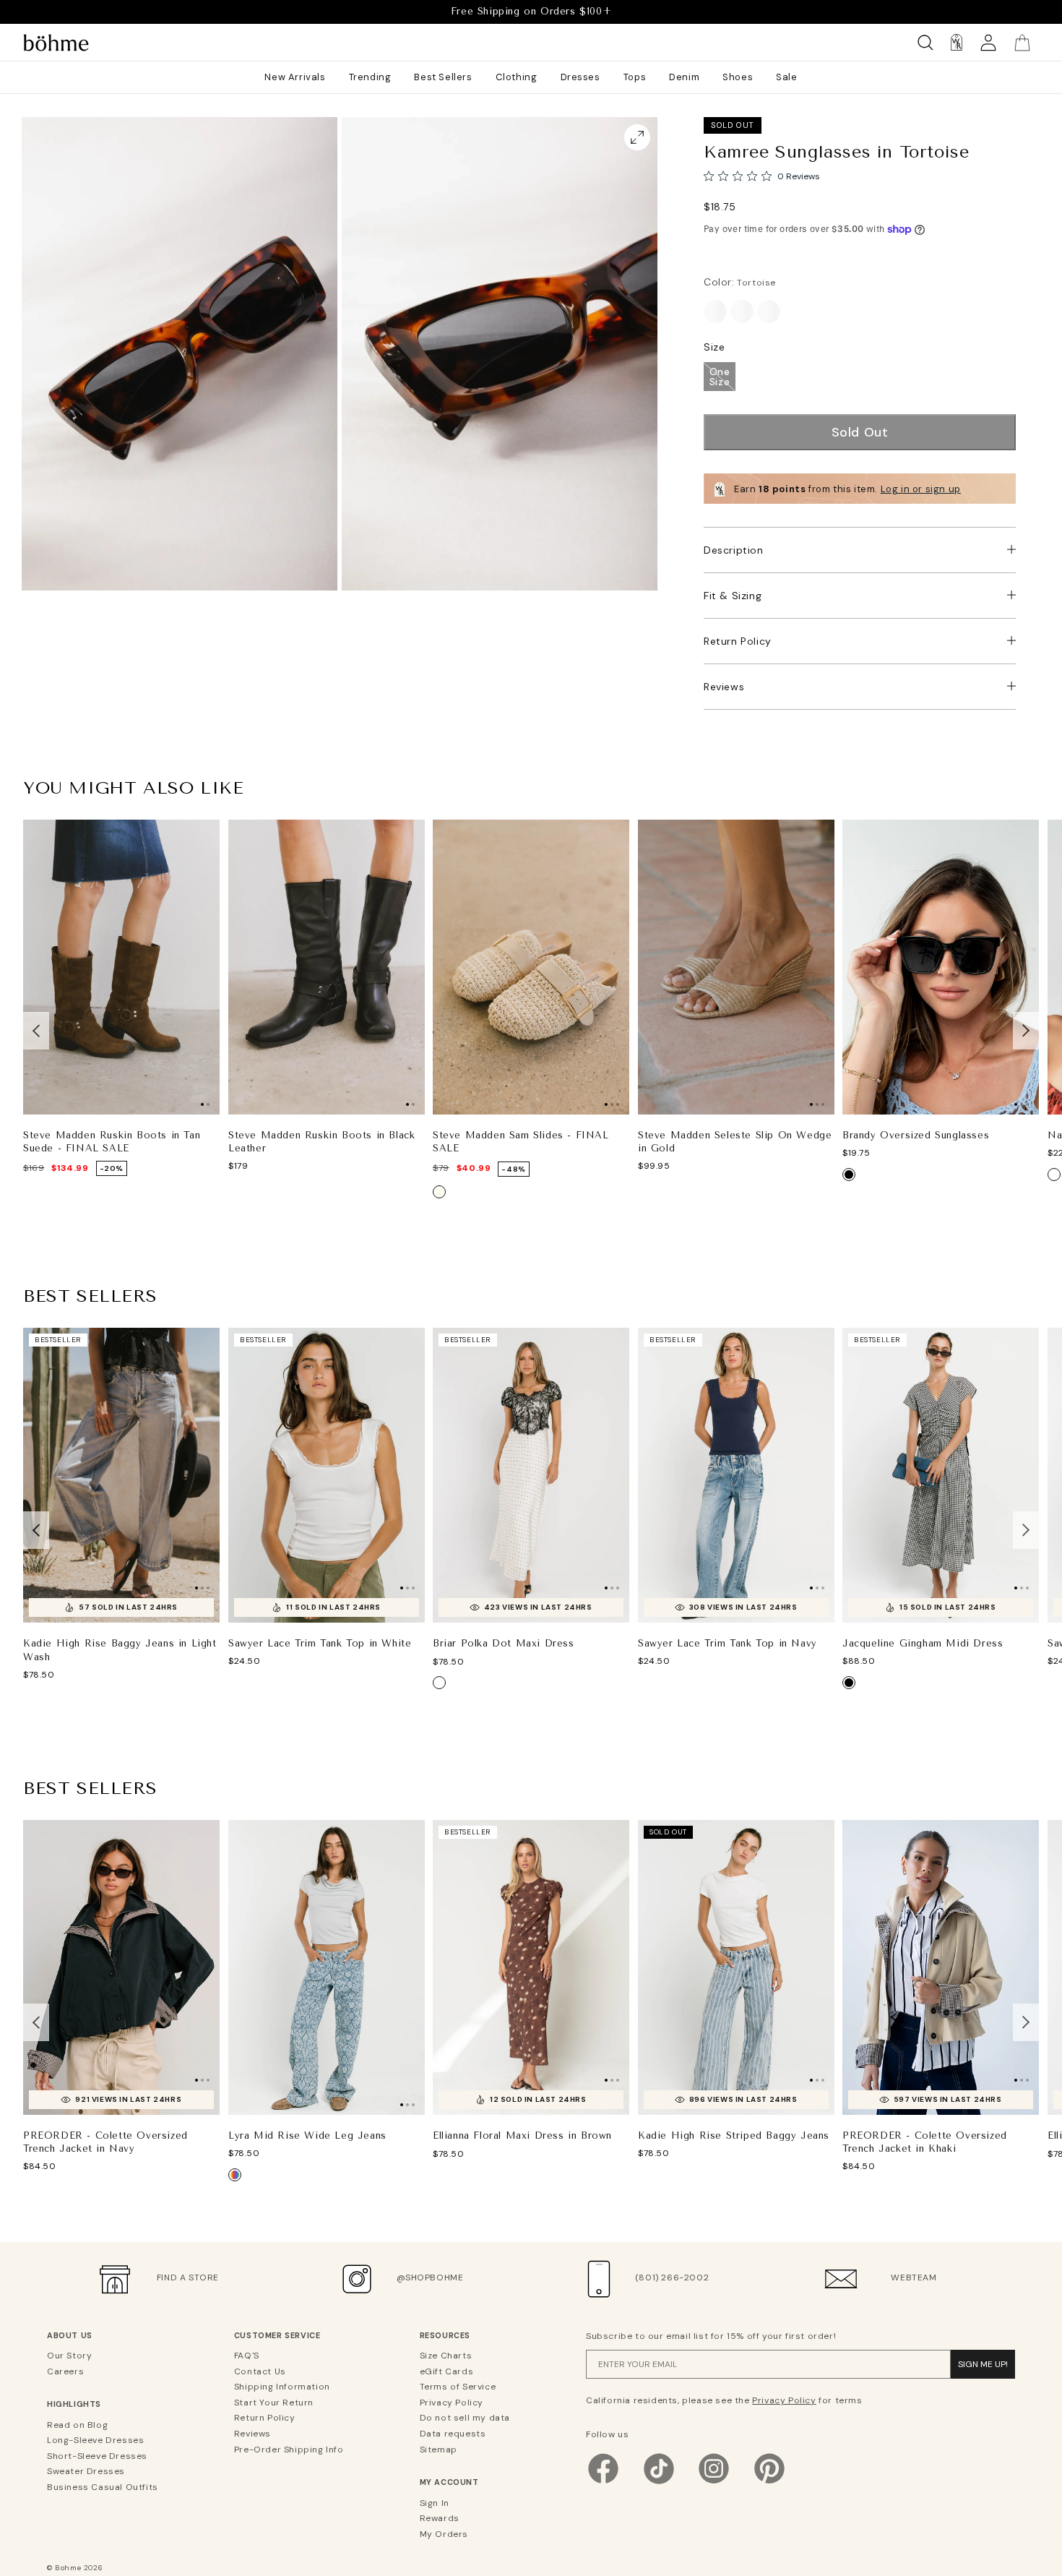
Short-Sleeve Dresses (97, 2456)
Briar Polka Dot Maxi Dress (504, 1644)
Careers (65, 2371)
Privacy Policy (452, 2403)
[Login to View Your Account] (988, 42)
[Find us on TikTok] (659, 2483)
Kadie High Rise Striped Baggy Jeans (734, 2135)
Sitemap (439, 2450)
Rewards (440, 2518)
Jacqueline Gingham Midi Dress (923, 1643)
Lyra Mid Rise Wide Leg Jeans (307, 2135)
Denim (684, 77)
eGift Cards (447, 2371)
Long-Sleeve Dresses (95, 2440)
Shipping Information (282, 2387)
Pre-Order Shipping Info (289, 2450)
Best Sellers (443, 77)
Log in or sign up (921, 489)
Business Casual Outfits (103, 2487)
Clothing (517, 77)
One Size (720, 377)
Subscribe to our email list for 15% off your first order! (711, 2336)
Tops (635, 77)
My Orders (444, 2534)
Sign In (435, 2503)
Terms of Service (458, 2387)
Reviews (724, 687)
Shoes (738, 77)
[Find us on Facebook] (603, 2483)
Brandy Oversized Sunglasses (916, 1135)
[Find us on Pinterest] (769, 2483)
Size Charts (446, 2356)
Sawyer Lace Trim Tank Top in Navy (728, 1643)
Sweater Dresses (86, 2471)
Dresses (580, 77)
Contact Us (260, 2371)
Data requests (453, 2434)
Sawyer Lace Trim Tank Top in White (320, 1643)
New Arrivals (295, 77)
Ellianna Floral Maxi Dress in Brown (522, 2135)
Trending (370, 77)
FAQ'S (247, 2356)
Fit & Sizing (733, 596)
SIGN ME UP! (983, 2364)
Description (734, 550)
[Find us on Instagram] (714, 2483)
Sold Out (860, 432)
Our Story (69, 2356)
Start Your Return (274, 2403)
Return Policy (738, 641)
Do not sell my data (465, 2418)
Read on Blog (77, 2425)
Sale (786, 77)
